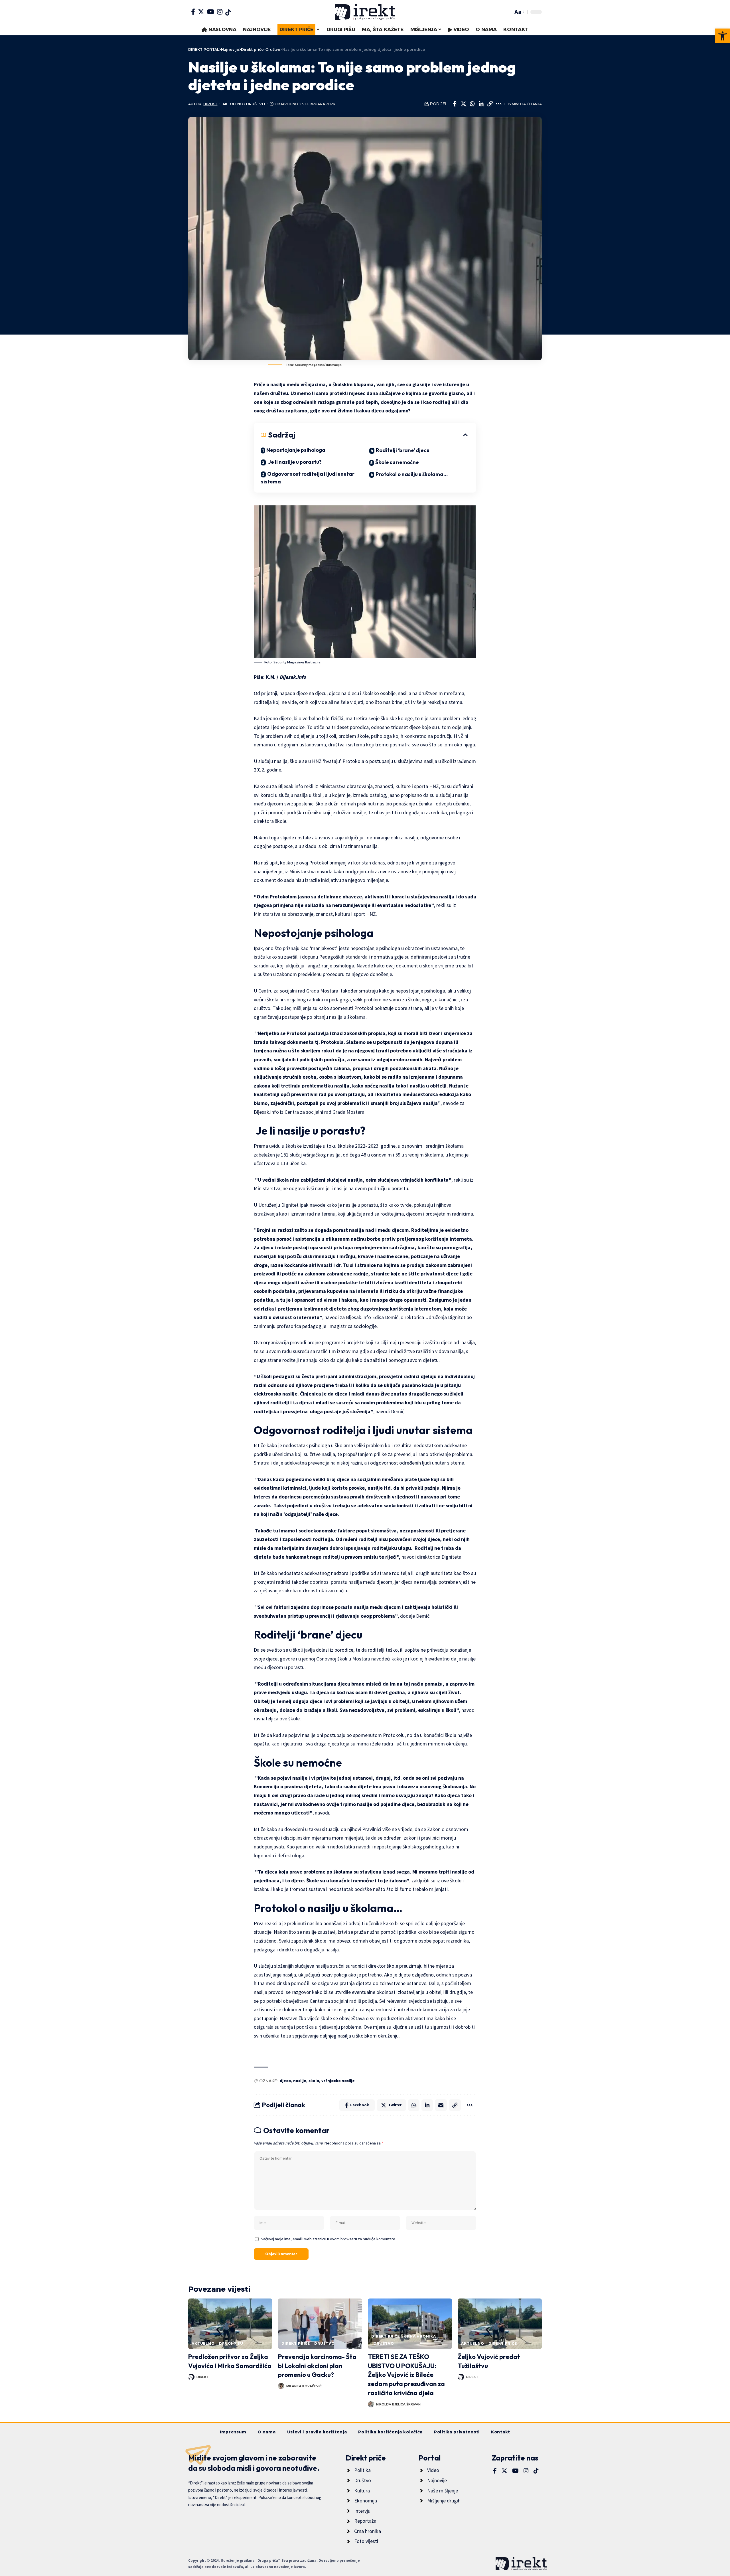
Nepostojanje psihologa (296, 450)
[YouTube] (211, 12)
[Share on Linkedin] (481, 104)
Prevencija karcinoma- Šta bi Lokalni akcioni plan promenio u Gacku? (317, 2366)
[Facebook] (193, 12)
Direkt (210, 104)
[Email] (441, 2105)
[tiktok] (228, 13)
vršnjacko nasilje (338, 2081)
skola (314, 2081)
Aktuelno (233, 104)
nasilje (300, 2081)
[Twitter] (201, 12)
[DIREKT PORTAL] (365, 12)
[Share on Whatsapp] (472, 104)
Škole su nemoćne (397, 462)
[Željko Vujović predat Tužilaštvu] (500, 2324)
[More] (499, 104)
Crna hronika (420, 2336)
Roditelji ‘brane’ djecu (403, 450)
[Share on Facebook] (455, 104)
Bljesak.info (292, 677)
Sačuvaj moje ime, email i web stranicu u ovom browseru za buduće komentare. (328, 2239)
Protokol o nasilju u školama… (412, 474)
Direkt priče (296, 2343)
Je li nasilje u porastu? (294, 462)
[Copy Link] (490, 104)
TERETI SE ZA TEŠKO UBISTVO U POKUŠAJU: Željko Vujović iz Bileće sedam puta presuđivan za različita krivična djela (406, 2375)
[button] (723, 36)
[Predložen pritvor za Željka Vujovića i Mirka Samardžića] (230, 2324)
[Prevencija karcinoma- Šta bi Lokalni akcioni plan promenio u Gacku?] (320, 2324)
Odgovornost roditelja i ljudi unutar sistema (308, 478)
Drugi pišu (231, 2343)
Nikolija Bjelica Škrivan (398, 2404)
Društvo (255, 104)
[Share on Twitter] (463, 104)
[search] (507, 12)
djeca (285, 2081)
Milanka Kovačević (304, 2386)
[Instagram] (220, 12)
